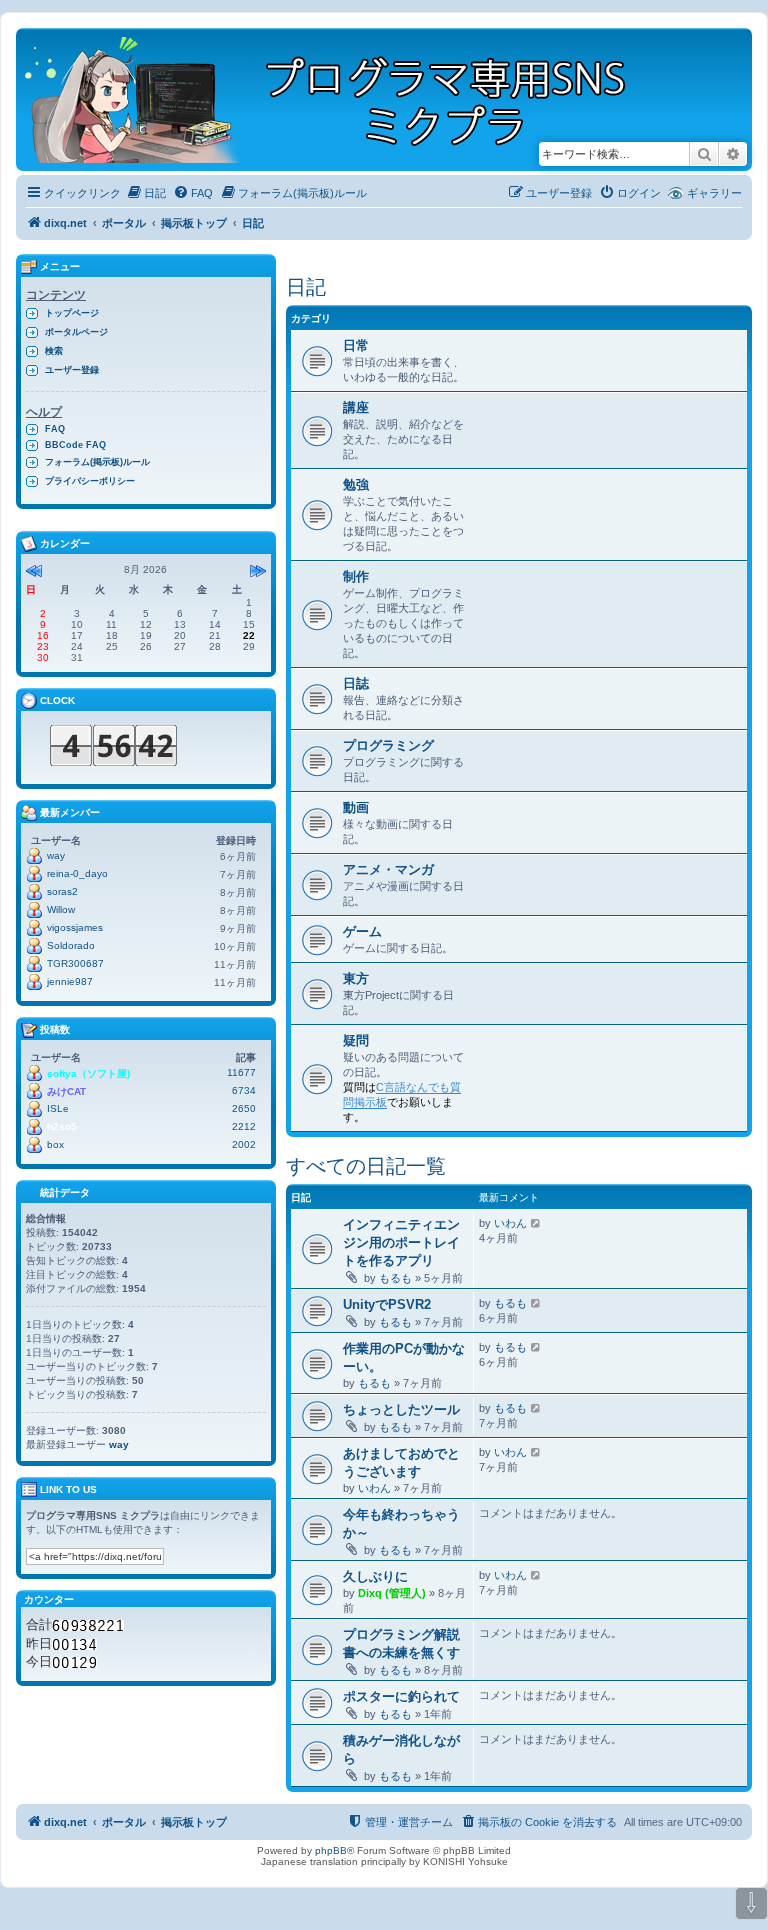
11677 (241, 1072)
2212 (244, 1126)
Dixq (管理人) (392, 1593)
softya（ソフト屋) (88, 1073)
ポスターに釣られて (401, 1696)
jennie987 (70, 981)
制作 (356, 576)
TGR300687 (75, 963)
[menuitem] (146, 193)
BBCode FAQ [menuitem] (75, 445)
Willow (61, 909)
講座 (356, 407)
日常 (356, 345)
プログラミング (388, 745)
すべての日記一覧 (366, 1166)
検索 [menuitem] (54, 351)
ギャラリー (714, 193)
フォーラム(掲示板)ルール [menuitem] (97, 462)
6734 (244, 1090)
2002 (244, 1144)
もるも (395, 1278)
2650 (244, 1108)
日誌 (356, 683)
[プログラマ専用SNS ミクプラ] (342, 99)
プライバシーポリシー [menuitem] (90, 481)
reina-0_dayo (77, 873)
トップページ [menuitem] (72, 313)
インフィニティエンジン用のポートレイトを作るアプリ (401, 1242)
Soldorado (71, 945)
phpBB (331, 1850)
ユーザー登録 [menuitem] (72, 370)
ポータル (124, 223)
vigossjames (75, 927)
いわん (510, 1223)
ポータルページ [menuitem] (76, 332)
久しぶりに (375, 1576)
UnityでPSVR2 (387, 1304)
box (55, 1144)
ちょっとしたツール (401, 1409)
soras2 (62, 891)
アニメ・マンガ (388, 869)
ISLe (58, 1108)
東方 (356, 978)
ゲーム (362, 931)
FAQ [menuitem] (55, 429)
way (56, 855)
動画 (356, 807)
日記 (306, 287)
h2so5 (62, 1126)
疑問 (356, 1040)
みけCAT (66, 1091)
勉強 (356, 484)
